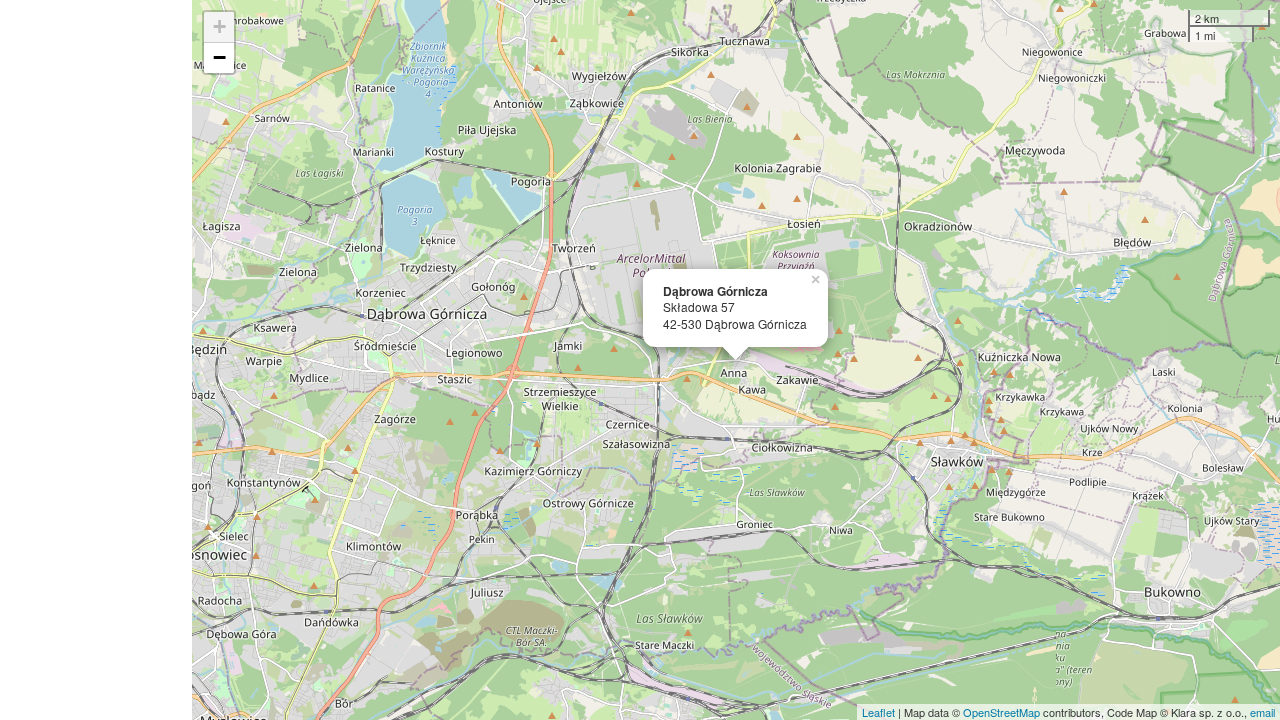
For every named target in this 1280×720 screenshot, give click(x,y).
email (1262, 712)
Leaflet (878, 712)
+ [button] (219, 26)
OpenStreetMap (1001, 712)
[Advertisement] (96, 360)
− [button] (219, 57)
